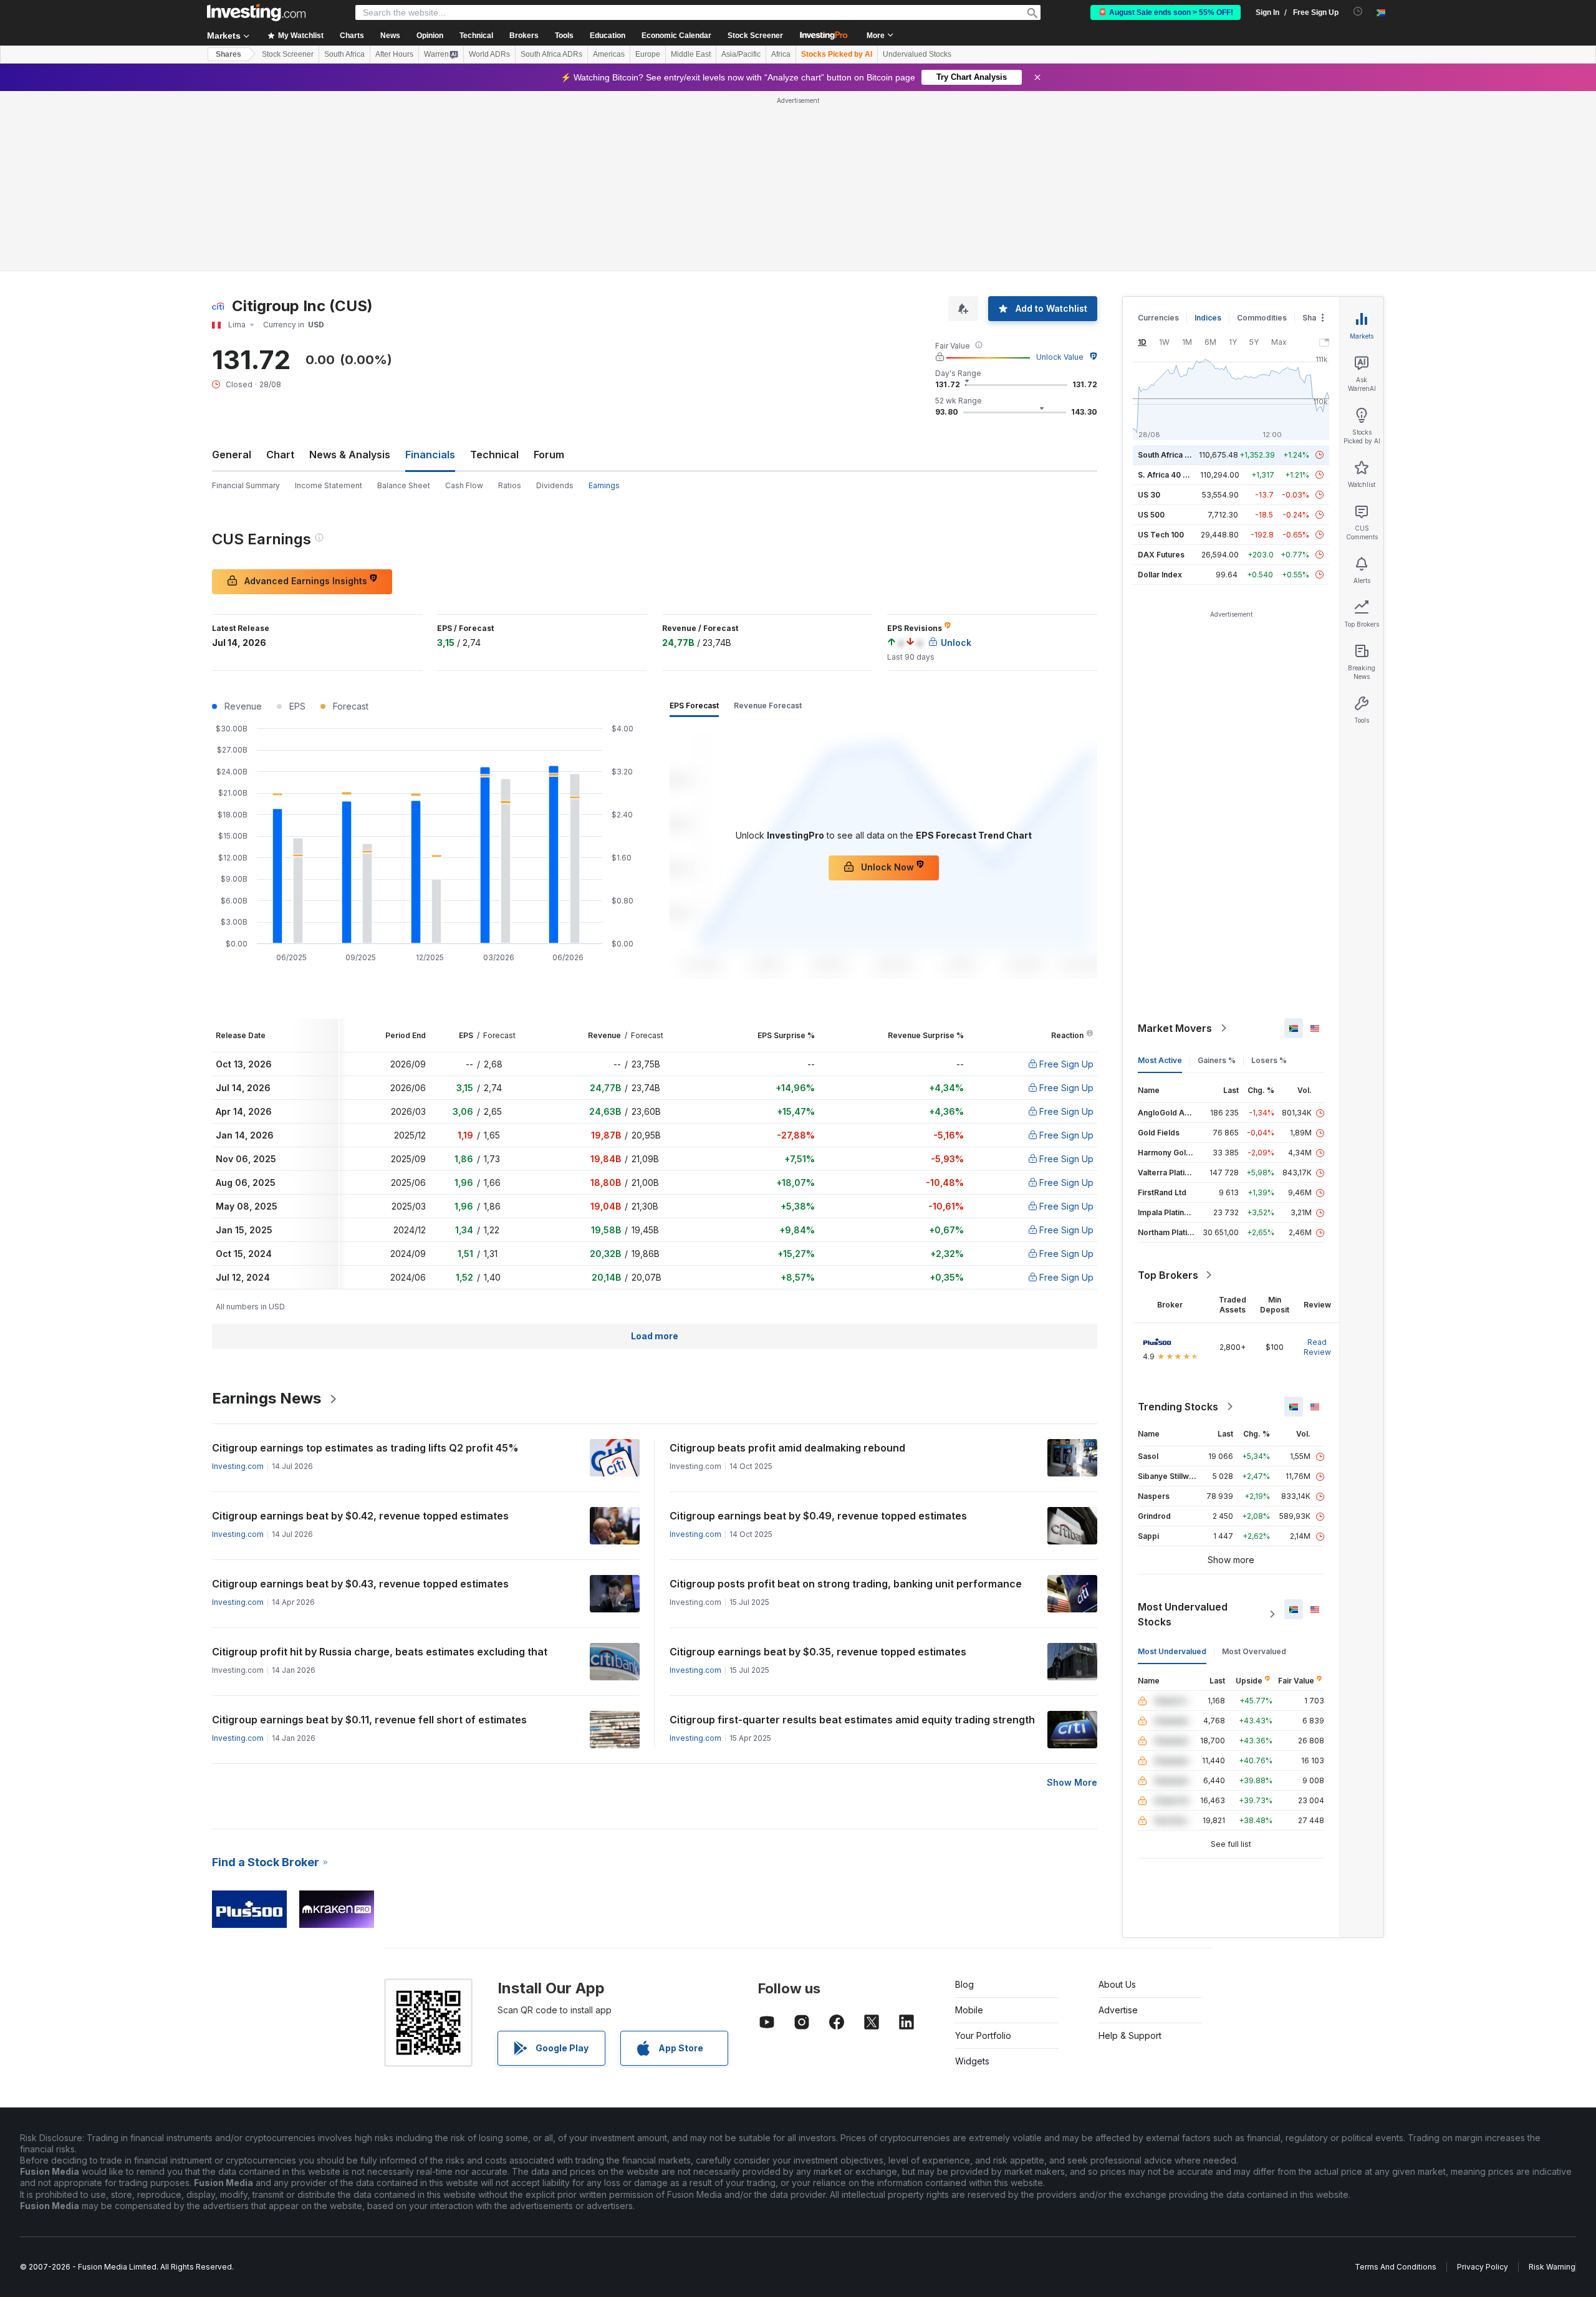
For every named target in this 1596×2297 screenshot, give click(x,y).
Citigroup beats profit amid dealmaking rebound (787, 1448)
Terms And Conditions (1396, 2267)
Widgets (972, 2061)
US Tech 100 (1161, 535)
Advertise (1118, 2010)
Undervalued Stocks (917, 54)
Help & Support (1130, 2035)
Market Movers (1175, 1028)
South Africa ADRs (551, 54)
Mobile (969, 2010)
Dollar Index (1160, 575)
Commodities (1262, 318)
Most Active (1160, 1060)
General (232, 455)
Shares (228, 54)
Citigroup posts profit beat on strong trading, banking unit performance (846, 1584)
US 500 (1151, 515)
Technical (494, 455)
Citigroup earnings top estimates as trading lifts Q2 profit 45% (365, 1448)
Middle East (691, 54)
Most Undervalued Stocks (1183, 1614)
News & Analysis (350, 455)
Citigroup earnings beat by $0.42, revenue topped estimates (360, 1516)
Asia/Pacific (741, 54)
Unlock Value (1060, 357)
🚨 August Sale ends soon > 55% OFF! (1166, 12)
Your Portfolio (983, 2035)
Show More (1072, 1782)
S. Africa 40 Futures (1174, 475)
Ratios (510, 485)
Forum (549, 455)
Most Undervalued (1172, 1651)
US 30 (1149, 495)
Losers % (1269, 1060)
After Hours (394, 54)
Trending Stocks (1178, 1407)
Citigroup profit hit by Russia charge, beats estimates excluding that (380, 1652)
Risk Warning (1552, 2267)
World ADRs (489, 54)
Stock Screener (755, 36)
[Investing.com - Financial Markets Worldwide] (256, 12)
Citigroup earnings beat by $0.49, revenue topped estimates (818, 1516)
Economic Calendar (676, 36)
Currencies (1158, 318)
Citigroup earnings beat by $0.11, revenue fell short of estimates (369, 1720)
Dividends (555, 485)
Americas (609, 54)
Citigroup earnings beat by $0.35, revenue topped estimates (818, 1652)
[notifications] (1358, 12)
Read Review (1317, 1347)
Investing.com (238, 1466)
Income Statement (329, 485)
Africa (781, 54)
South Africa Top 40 (1175, 455)
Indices (1208, 318)
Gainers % (1217, 1060)
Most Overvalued (1254, 1651)
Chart (280, 455)
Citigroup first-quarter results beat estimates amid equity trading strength (852, 1720)
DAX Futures (1161, 555)
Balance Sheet (404, 485)
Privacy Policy (1483, 2267)
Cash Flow (464, 485)
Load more (655, 1336)
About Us (1117, 1984)
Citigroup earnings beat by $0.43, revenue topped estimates (360, 1584)
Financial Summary (246, 485)
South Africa (344, 54)
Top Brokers (1168, 1275)
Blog (964, 1984)
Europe (648, 54)
